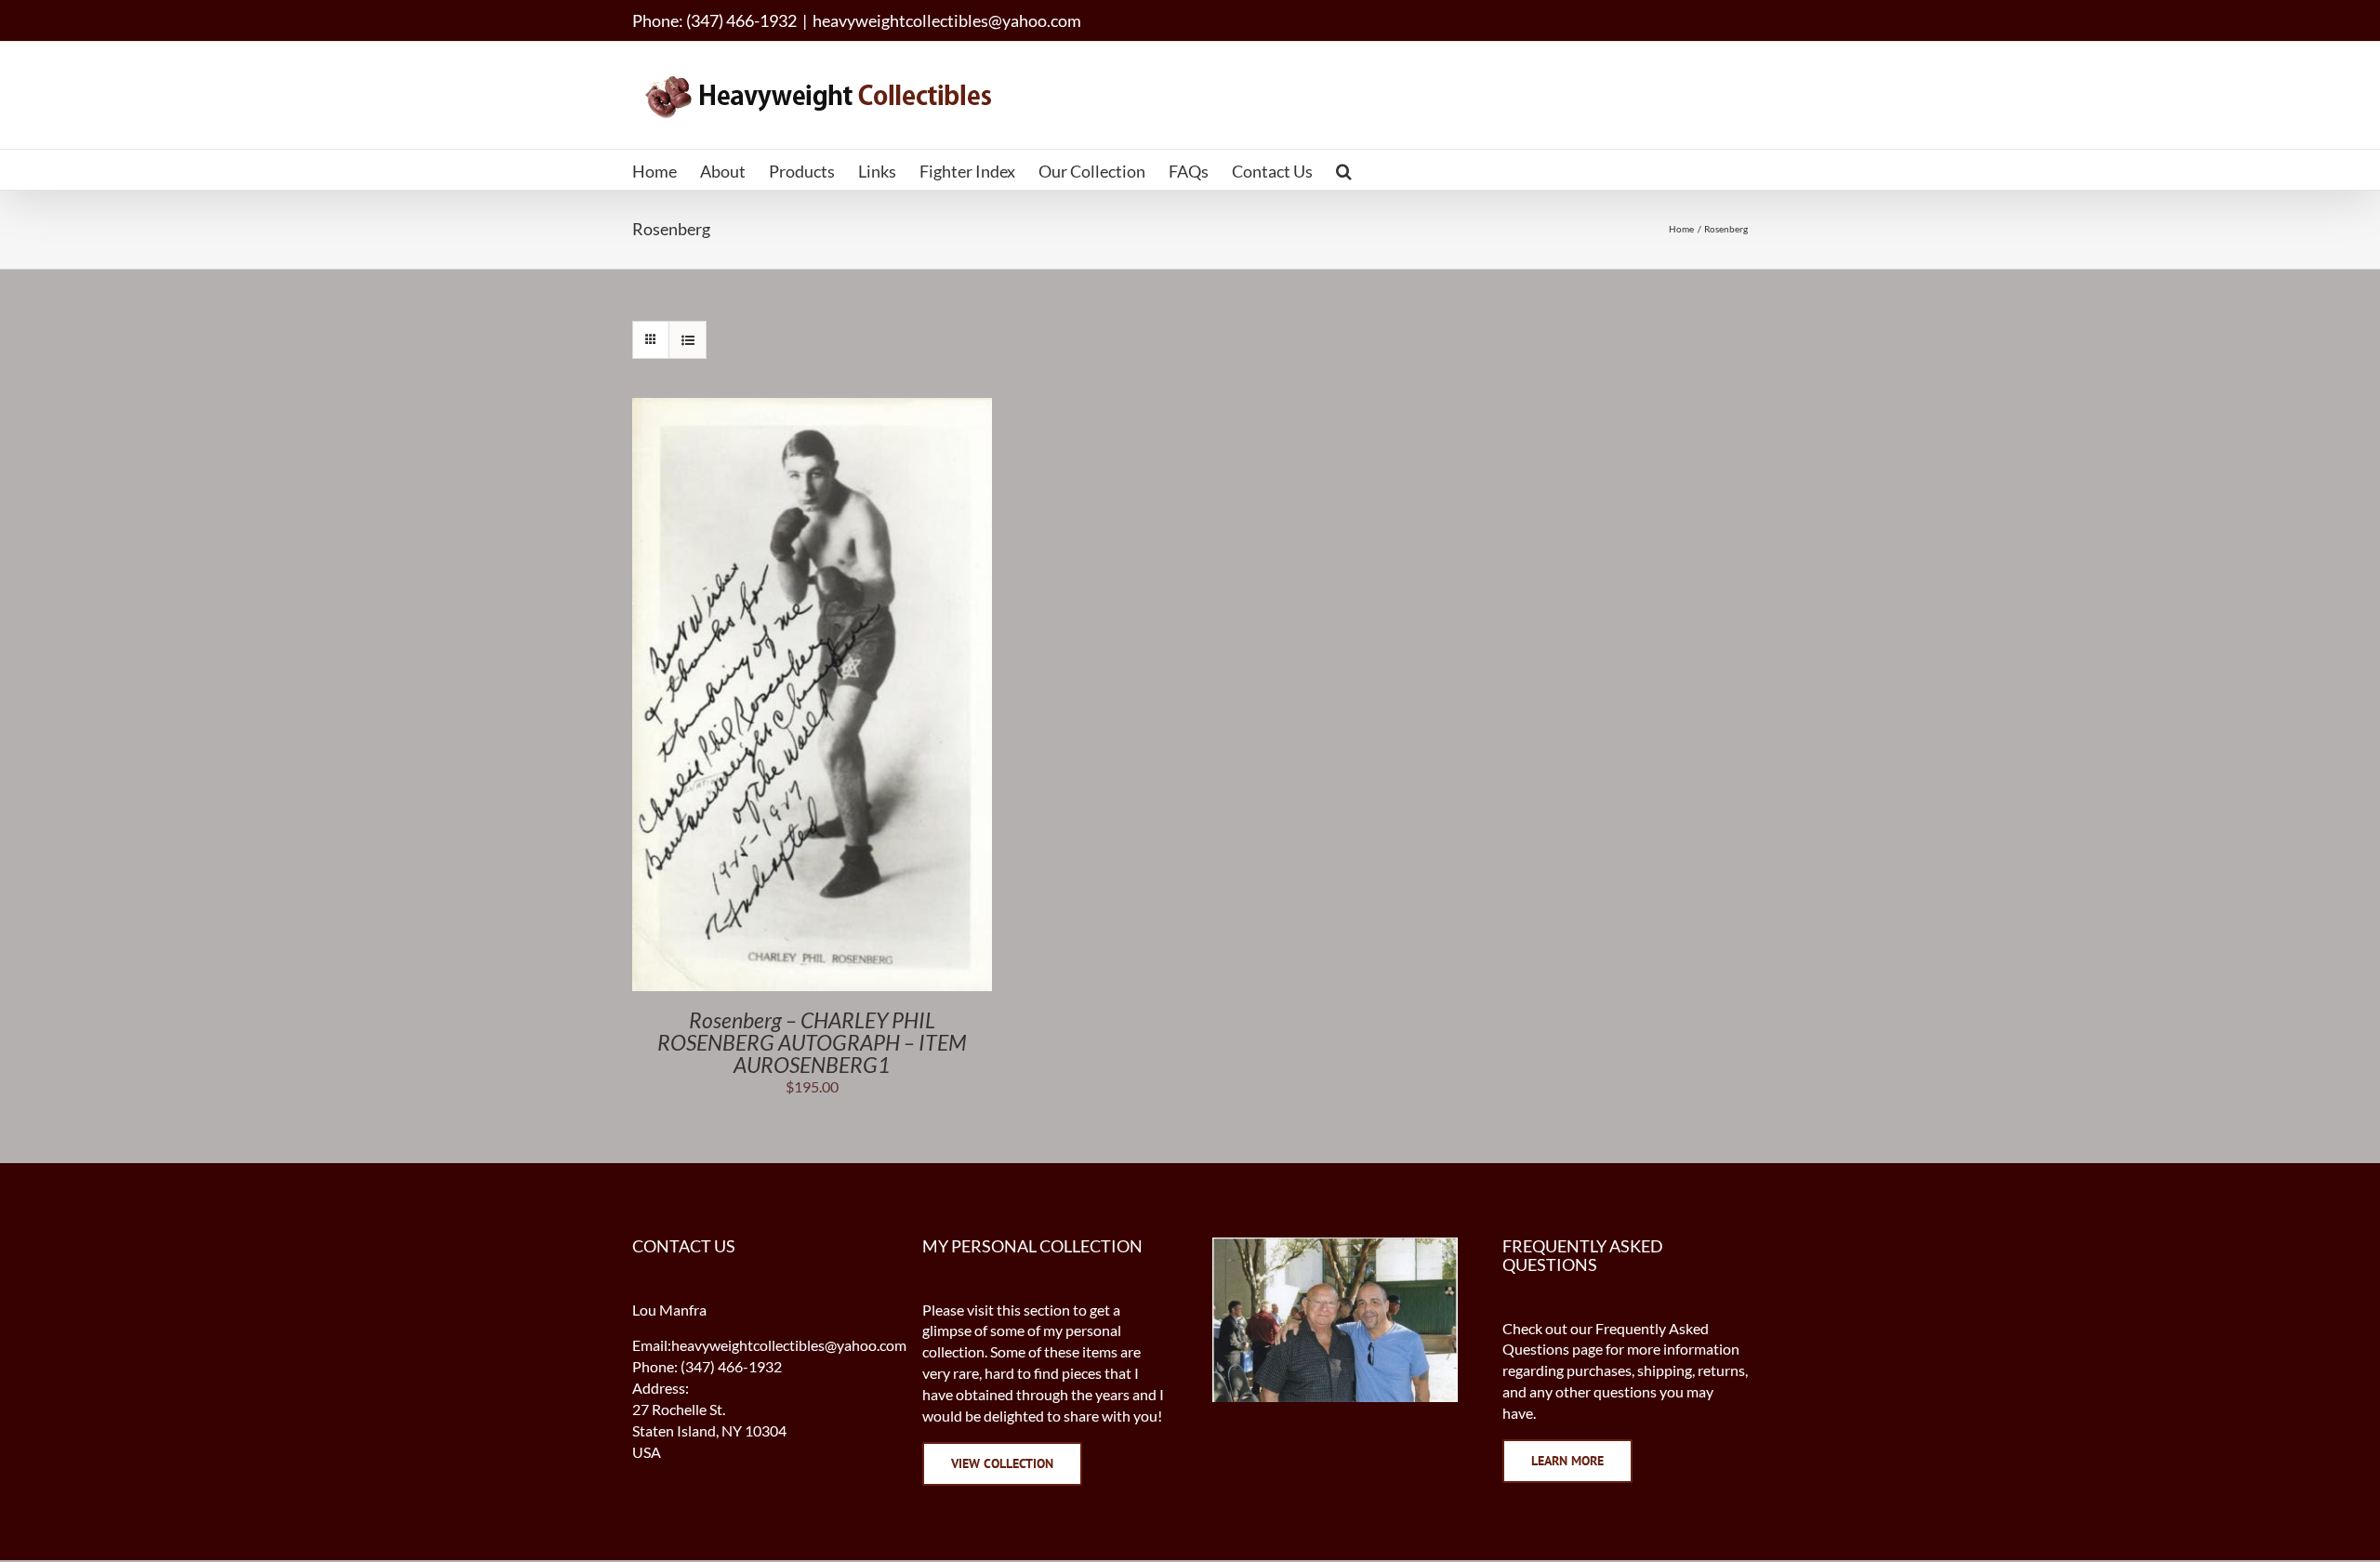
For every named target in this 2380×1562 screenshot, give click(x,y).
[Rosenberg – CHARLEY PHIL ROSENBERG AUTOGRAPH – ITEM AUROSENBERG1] (812, 408)
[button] (1344, 170)
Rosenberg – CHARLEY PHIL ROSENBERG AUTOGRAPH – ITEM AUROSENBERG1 (812, 1042)
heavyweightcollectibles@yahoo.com (947, 20)
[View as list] (688, 340)
